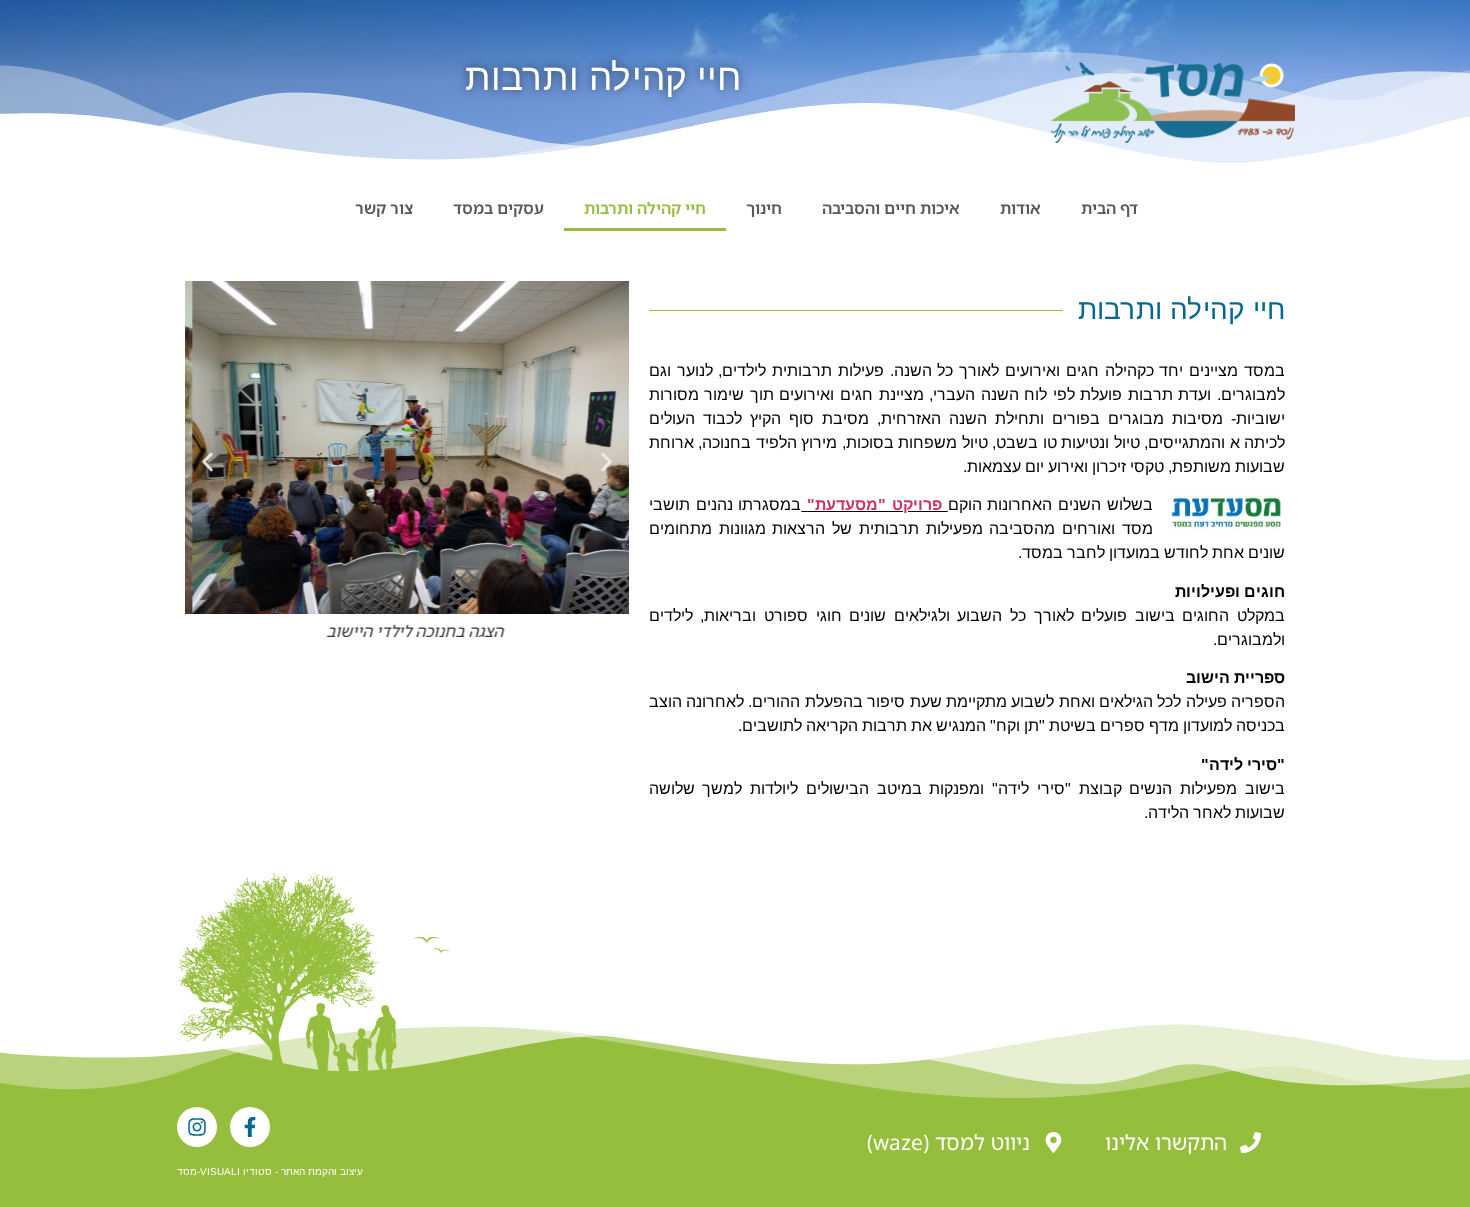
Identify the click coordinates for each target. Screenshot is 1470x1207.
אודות (1020, 208)
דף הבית (1109, 208)
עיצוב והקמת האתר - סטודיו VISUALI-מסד (270, 1171)
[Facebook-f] (250, 1127)
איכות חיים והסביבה (891, 208)
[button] (207, 461)
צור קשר (384, 208)
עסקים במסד (498, 208)
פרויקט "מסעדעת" (874, 504)
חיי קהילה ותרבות (645, 208)
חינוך (764, 208)
